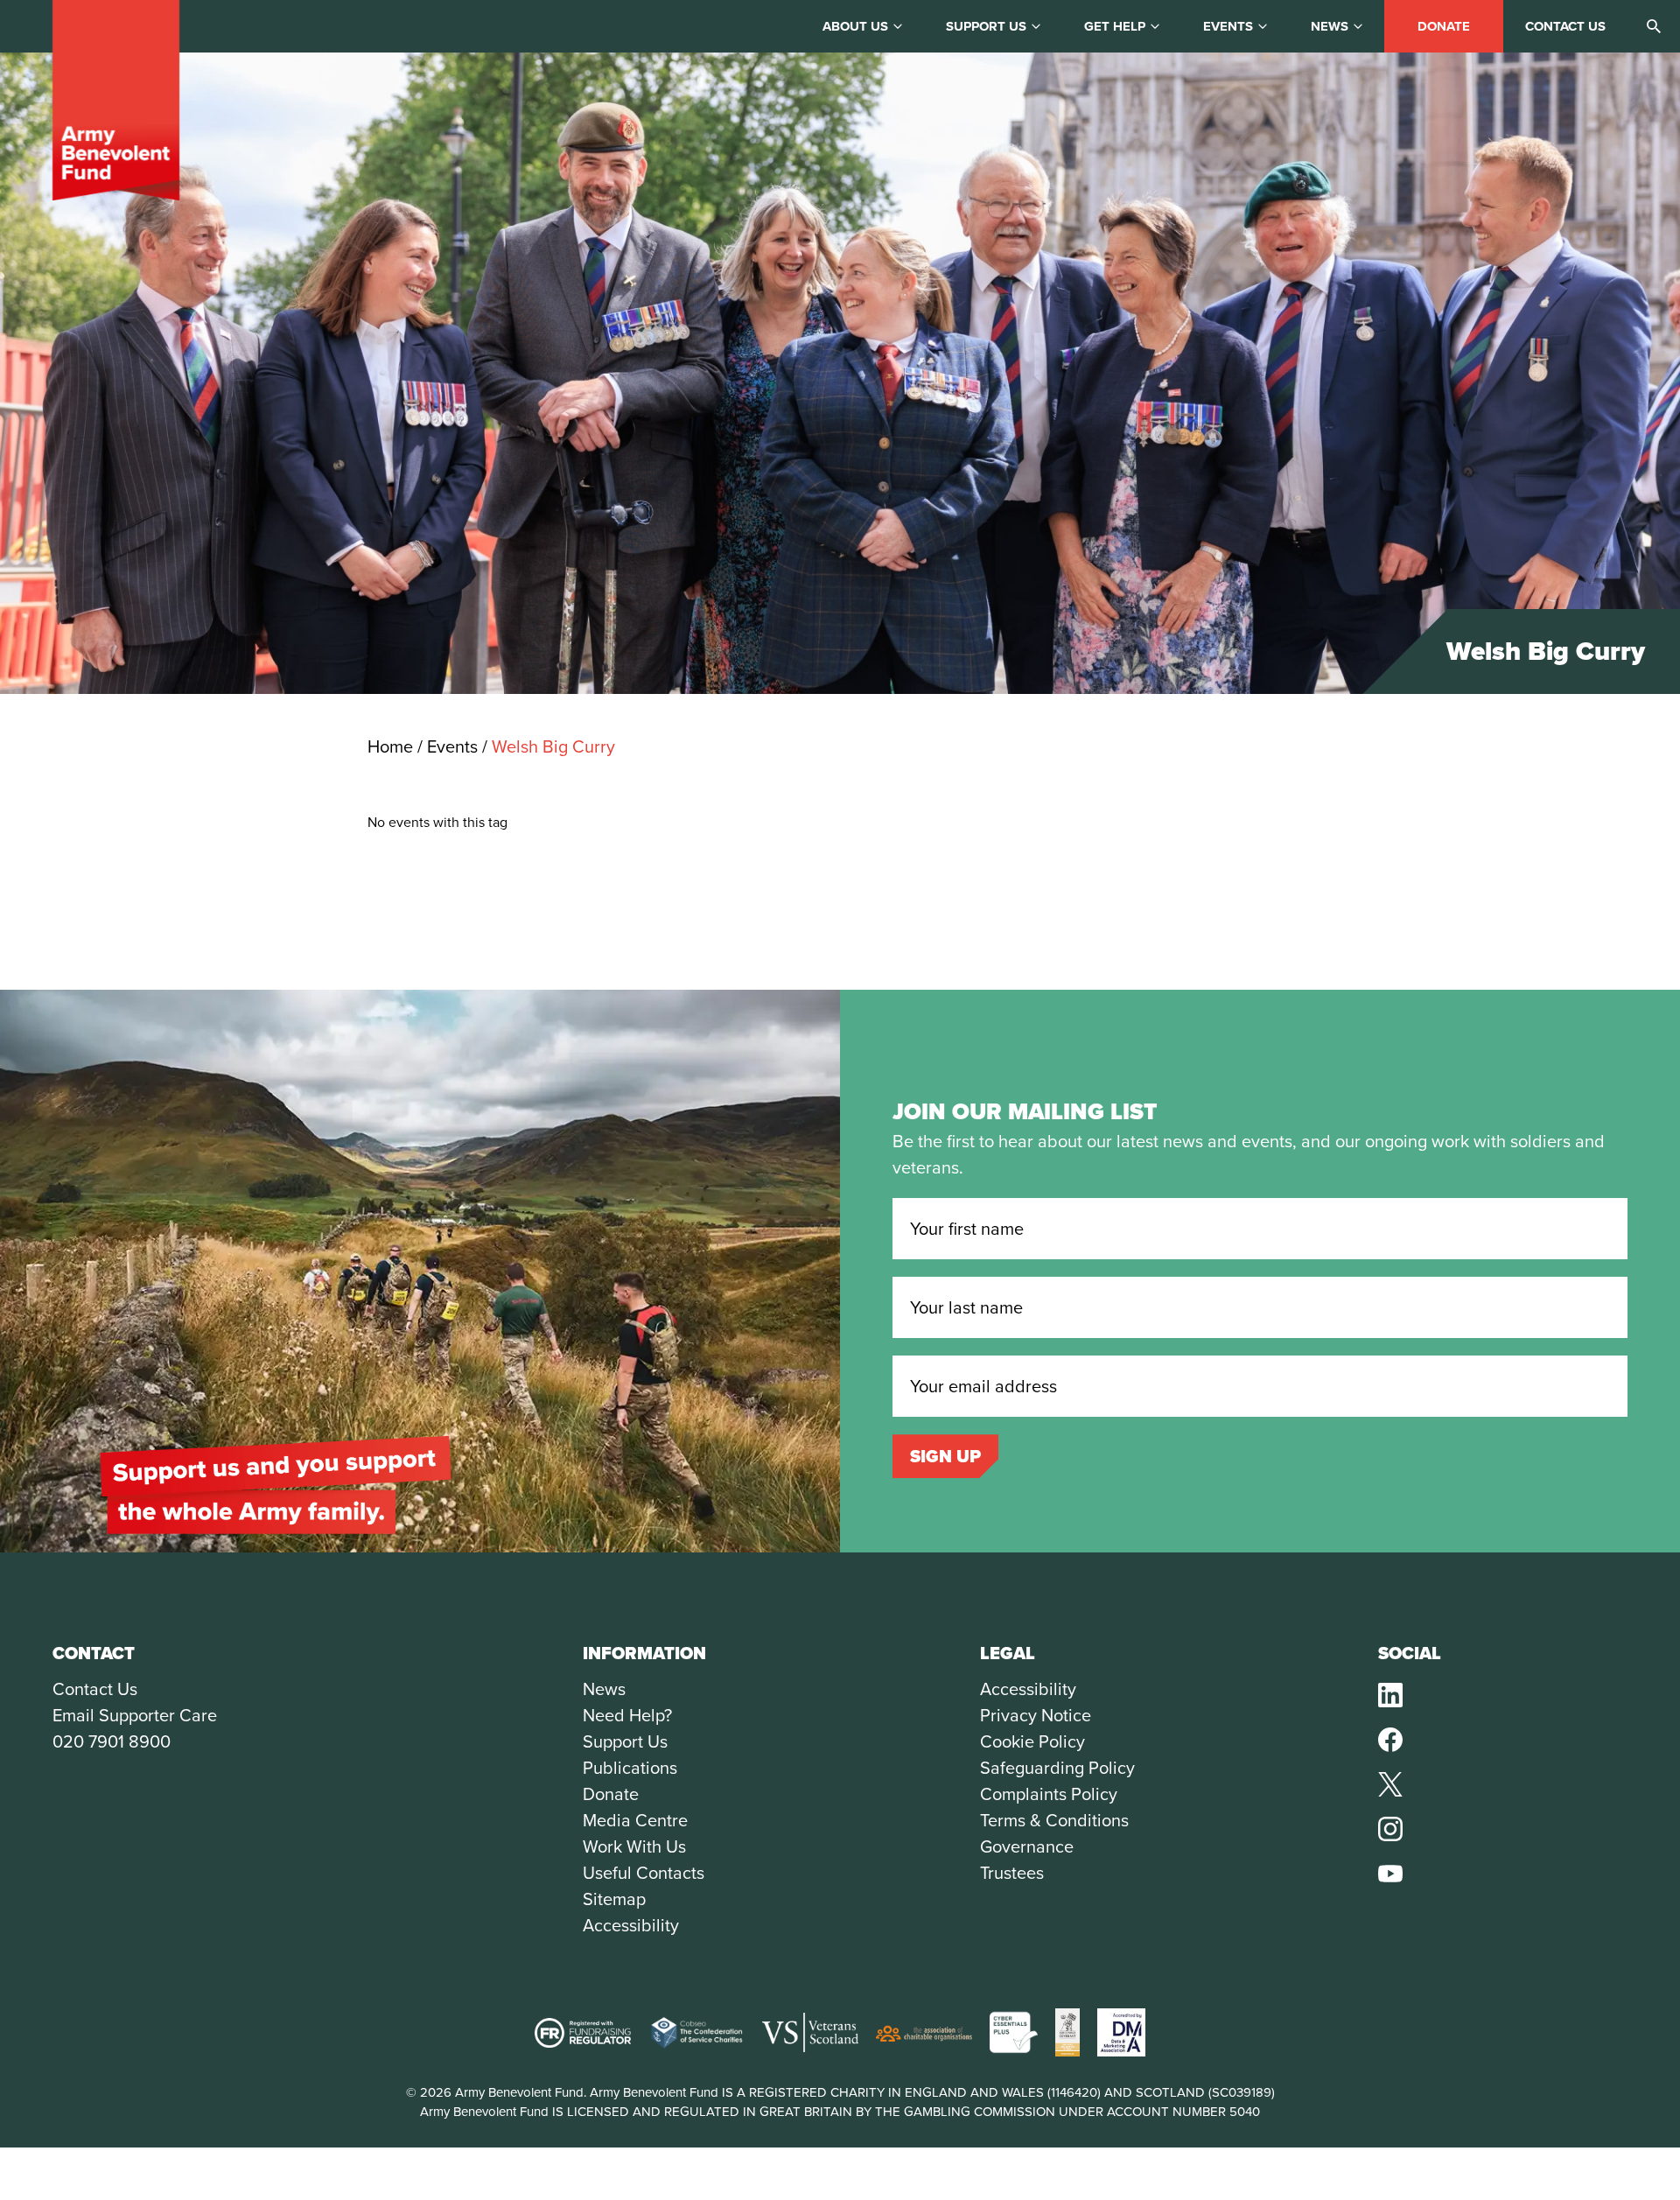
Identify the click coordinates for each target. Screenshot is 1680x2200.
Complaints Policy (1049, 1794)
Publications (630, 1768)
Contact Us (95, 1689)
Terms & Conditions (1054, 1820)
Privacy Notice (1036, 1715)
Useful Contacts (644, 1873)
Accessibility (631, 1925)
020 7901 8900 (112, 1741)
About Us (855, 26)
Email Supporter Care (135, 1715)
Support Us (625, 1741)
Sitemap (614, 1899)
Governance (1027, 1846)
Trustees (1012, 1873)
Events (1228, 26)
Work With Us (634, 1846)
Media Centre (635, 1820)
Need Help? (627, 1715)
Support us (986, 26)
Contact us (1565, 26)
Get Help (1115, 26)
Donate (1444, 26)
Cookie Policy (1032, 1741)
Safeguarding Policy (1057, 1768)
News (1330, 26)
